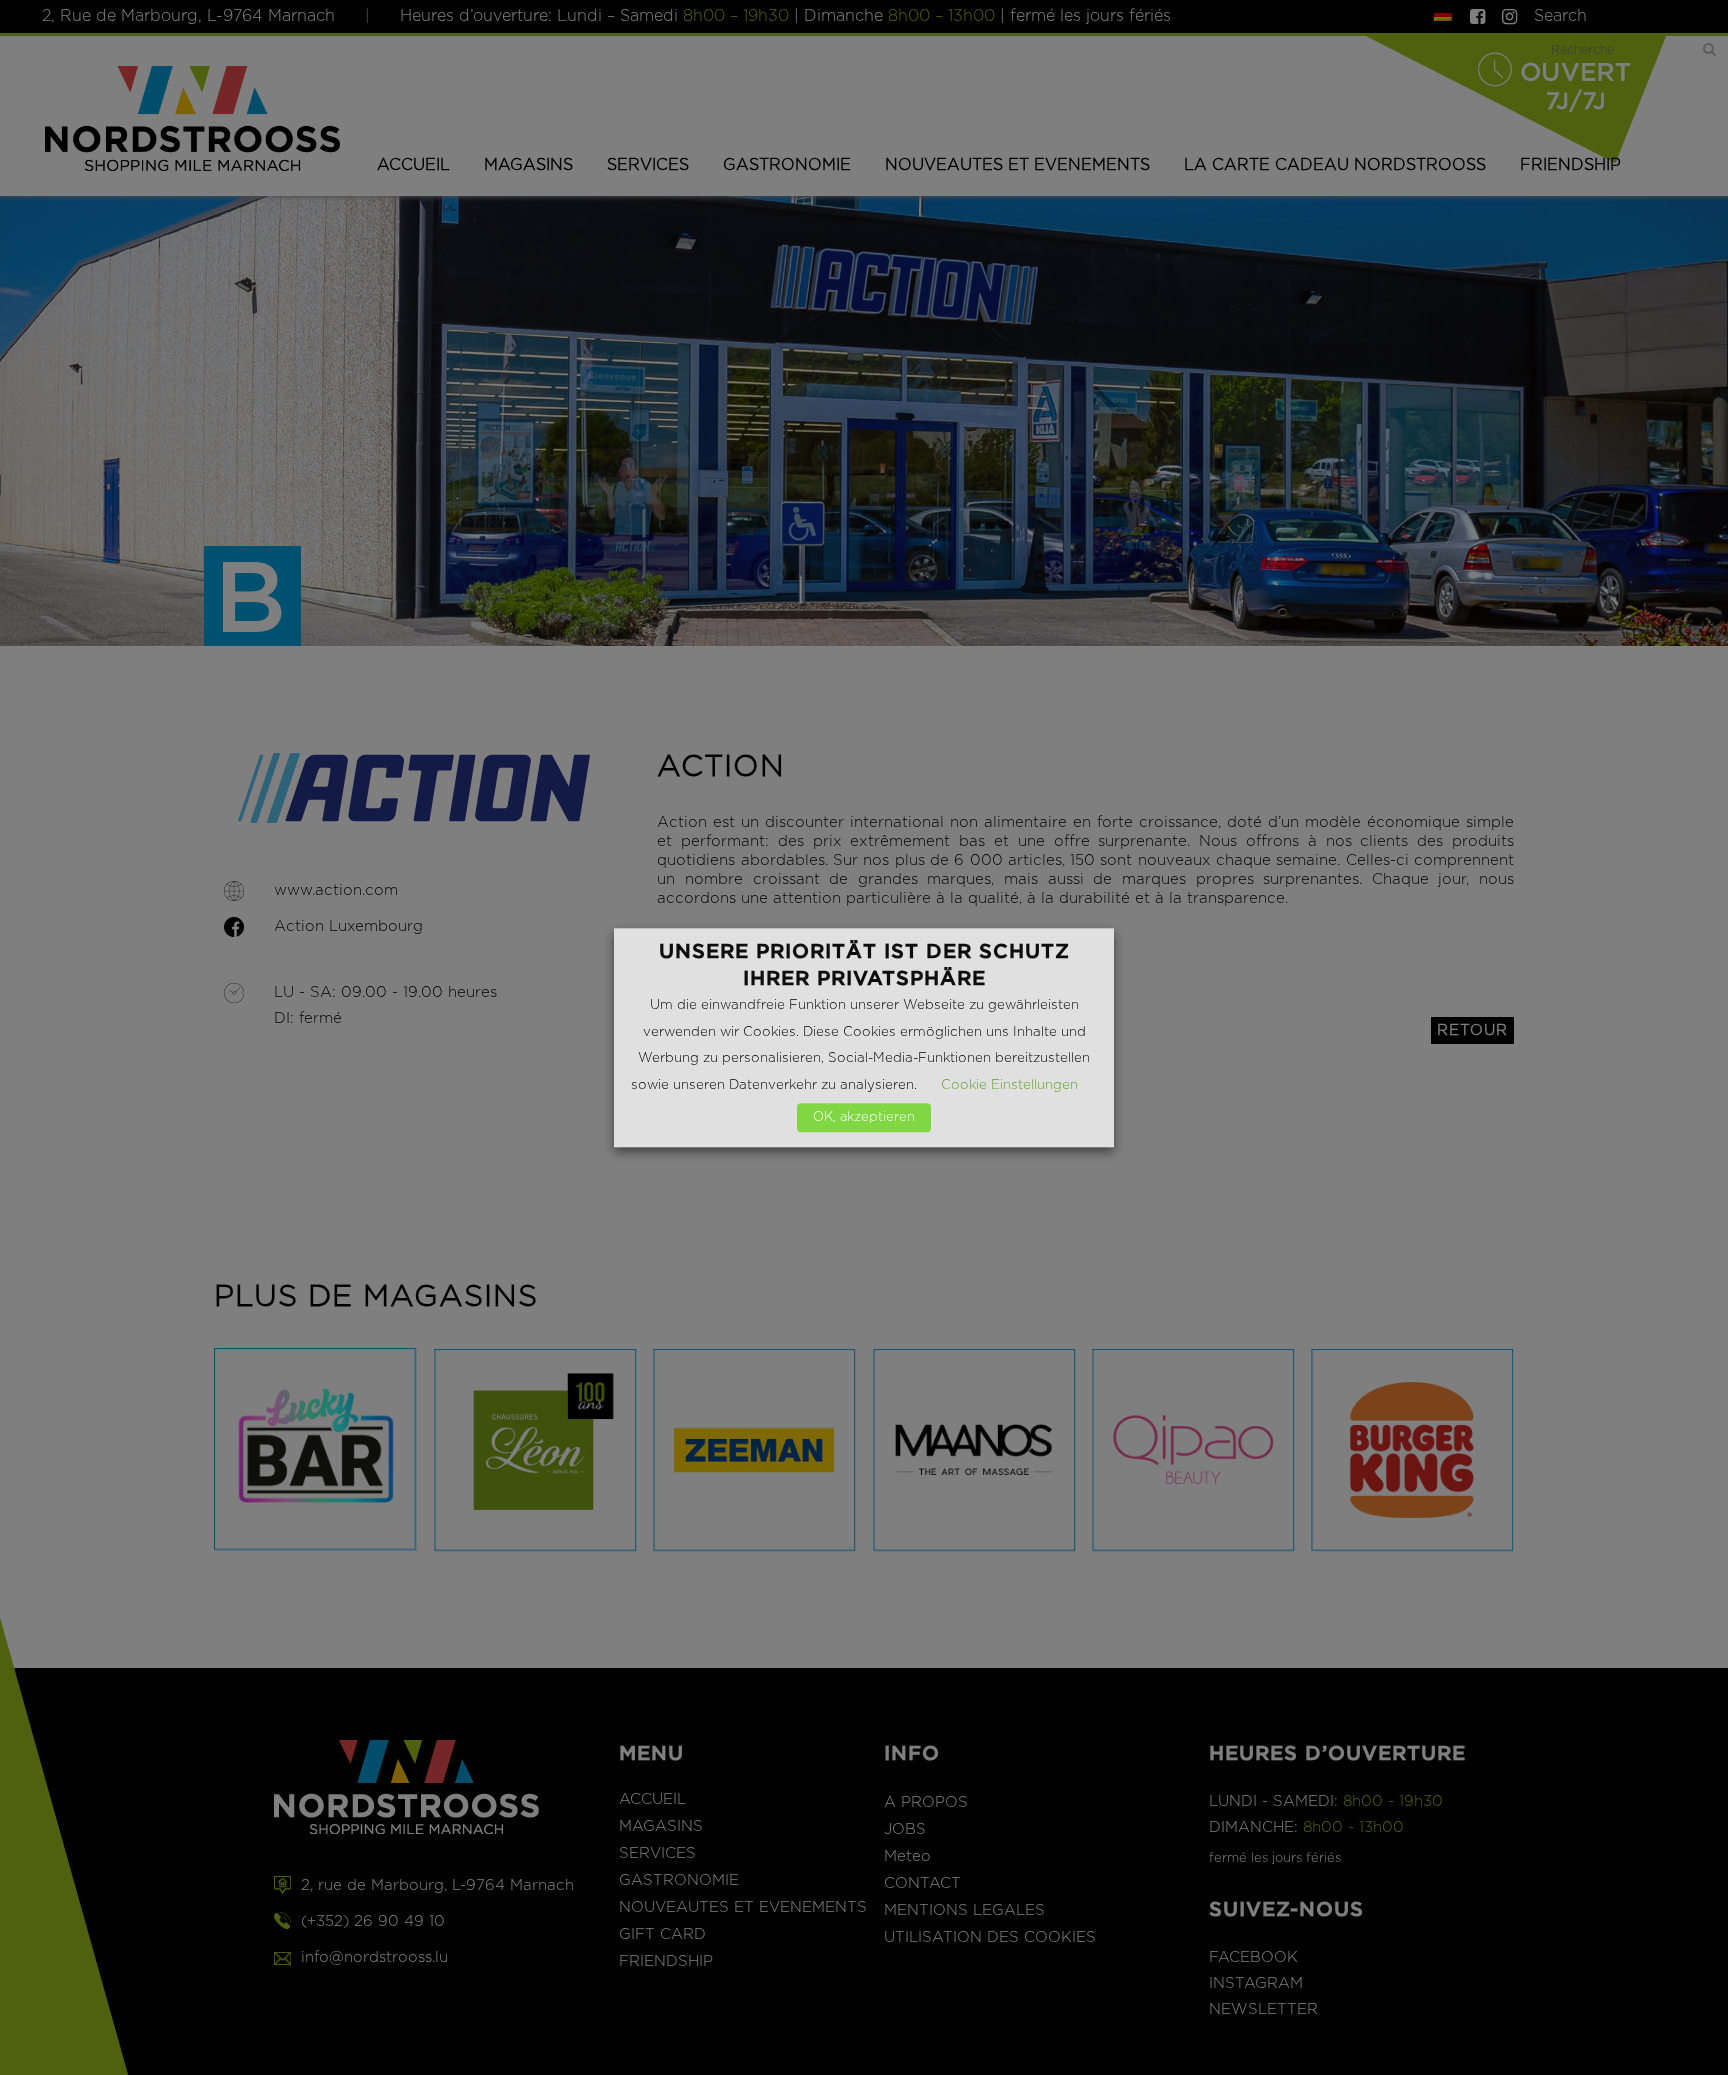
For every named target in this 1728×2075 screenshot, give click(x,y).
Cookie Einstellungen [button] (1009, 1085)
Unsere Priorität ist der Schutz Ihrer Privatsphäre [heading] (864, 964)
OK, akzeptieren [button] (864, 1117)
